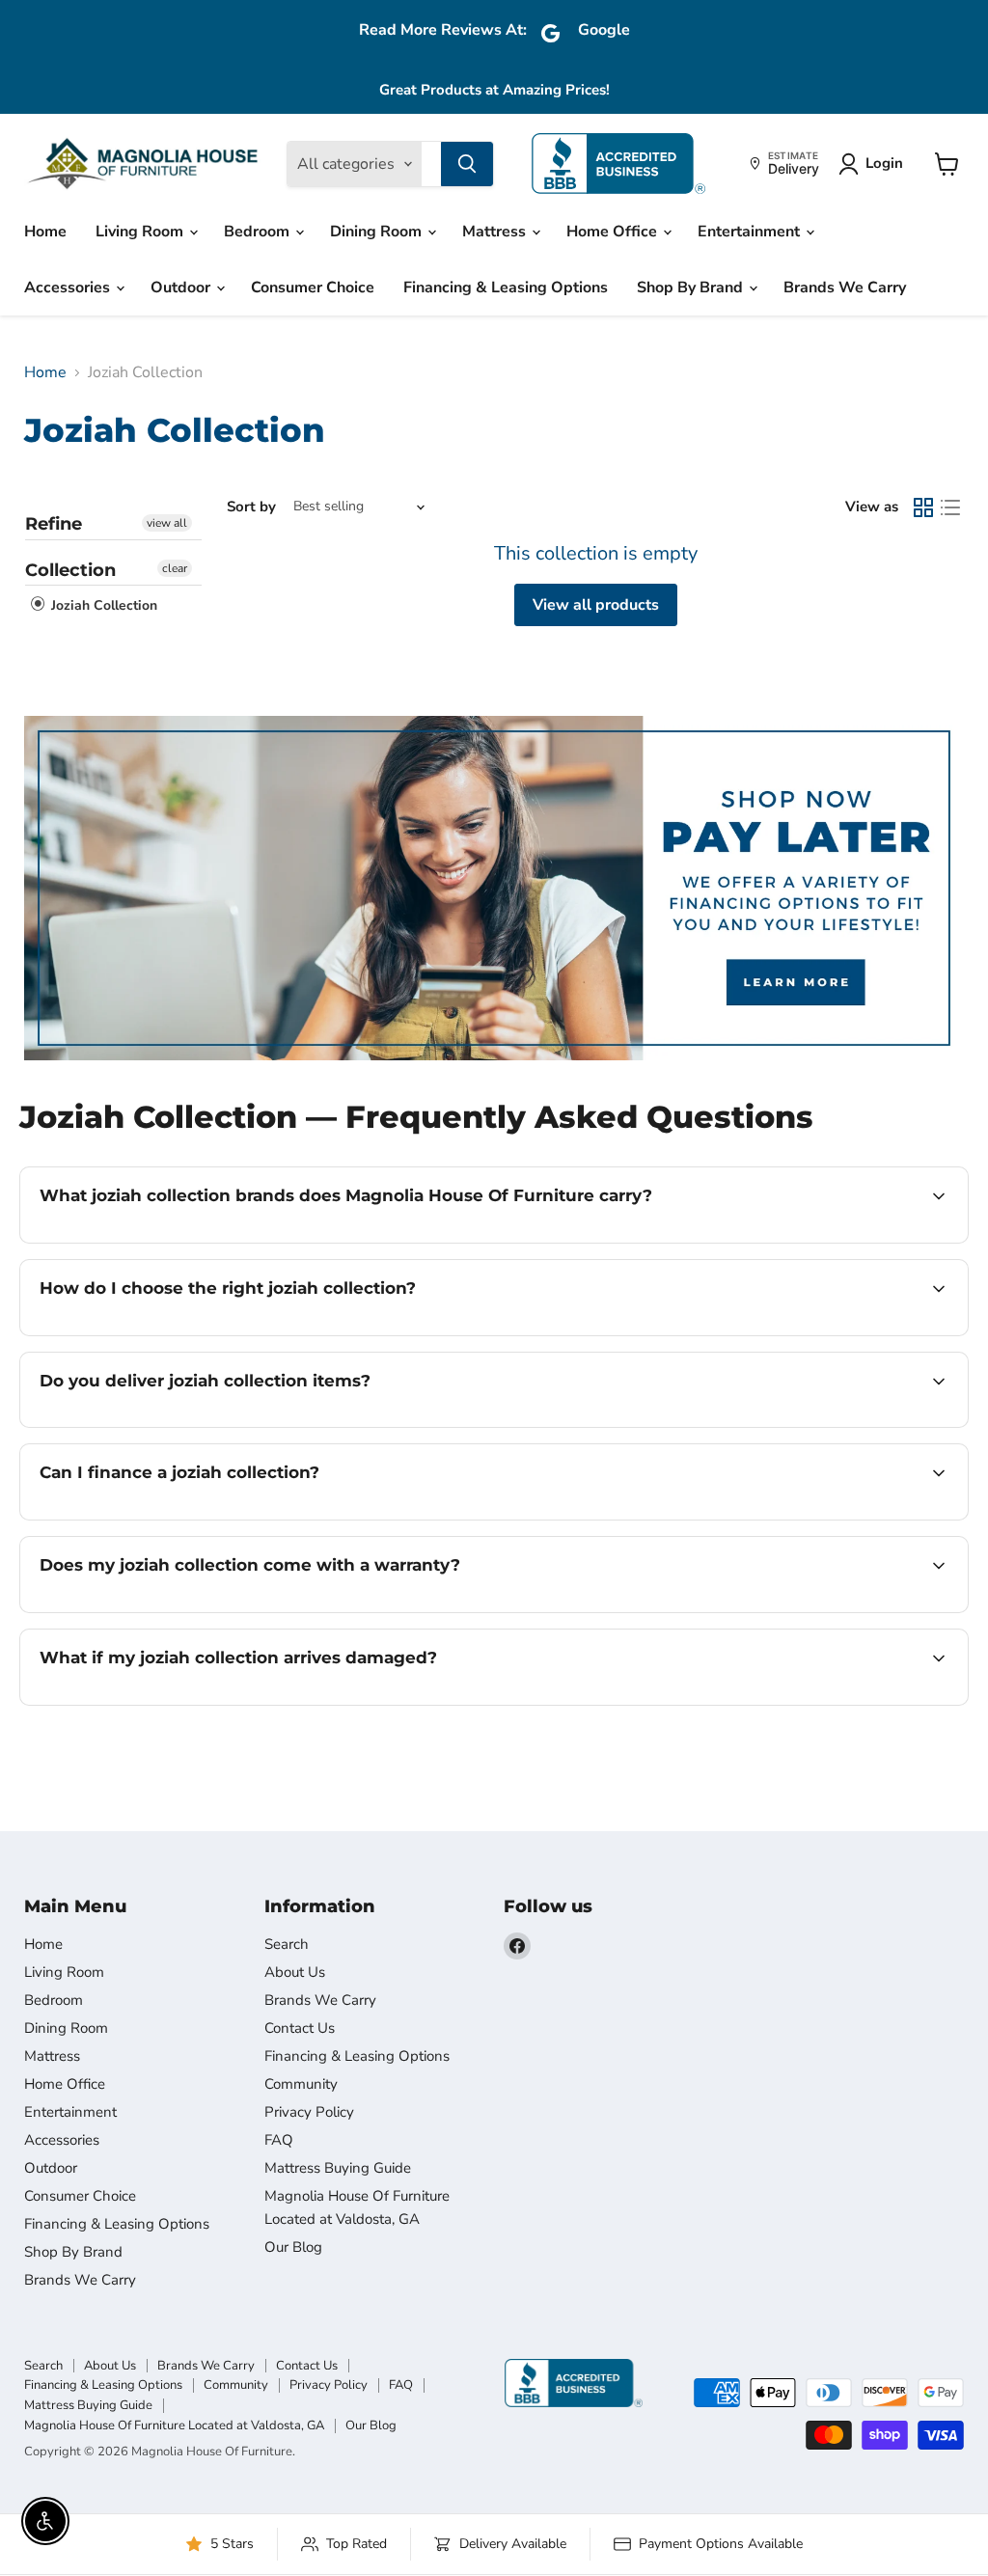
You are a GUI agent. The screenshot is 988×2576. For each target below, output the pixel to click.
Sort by (251, 507)
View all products (596, 605)
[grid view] (923, 507)
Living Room (141, 232)
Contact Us (300, 2028)
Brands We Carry (845, 288)
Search (287, 1944)
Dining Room (378, 232)
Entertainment (751, 232)
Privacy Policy (309, 2112)
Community (301, 2084)
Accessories (69, 288)
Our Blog (293, 2247)
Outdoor (182, 288)
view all (167, 523)
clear (175, 568)
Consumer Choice (313, 288)
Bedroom (259, 232)
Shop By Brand (692, 288)
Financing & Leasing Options (506, 288)
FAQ (279, 2140)
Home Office (614, 232)
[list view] (950, 507)
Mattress (496, 232)
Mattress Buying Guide (338, 2168)
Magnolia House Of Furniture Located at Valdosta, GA (174, 2425)
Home (45, 232)
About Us (295, 1972)
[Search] (467, 164)
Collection (70, 570)
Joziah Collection (102, 605)
